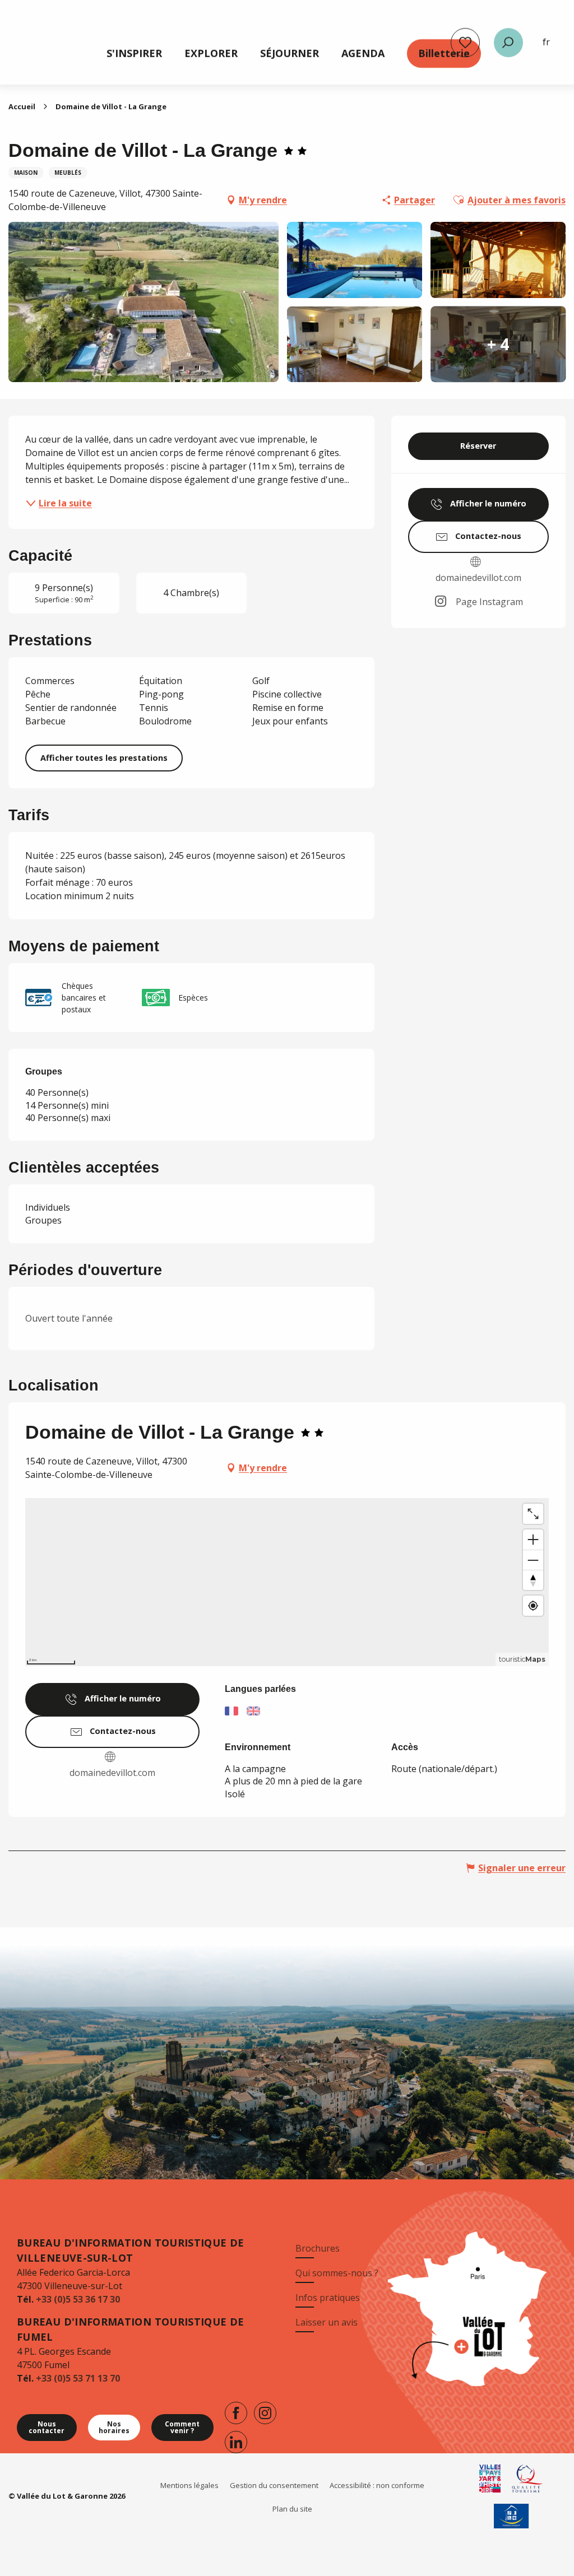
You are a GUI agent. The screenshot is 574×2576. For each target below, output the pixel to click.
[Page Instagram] (265, 2413)
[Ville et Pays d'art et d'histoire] (490, 2479)
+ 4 (498, 344)
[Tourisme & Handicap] (511, 2516)
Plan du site (292, 2509)
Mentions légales (189, 2485)
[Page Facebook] (236, 2413)
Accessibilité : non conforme (377, 2485)
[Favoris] (465, 43)
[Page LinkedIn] (236, 2442)
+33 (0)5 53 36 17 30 (78, 2299)
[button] (508, 43)
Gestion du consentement (274, 2485)
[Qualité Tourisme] (528, 2479)
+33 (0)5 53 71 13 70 (78, 2378)
